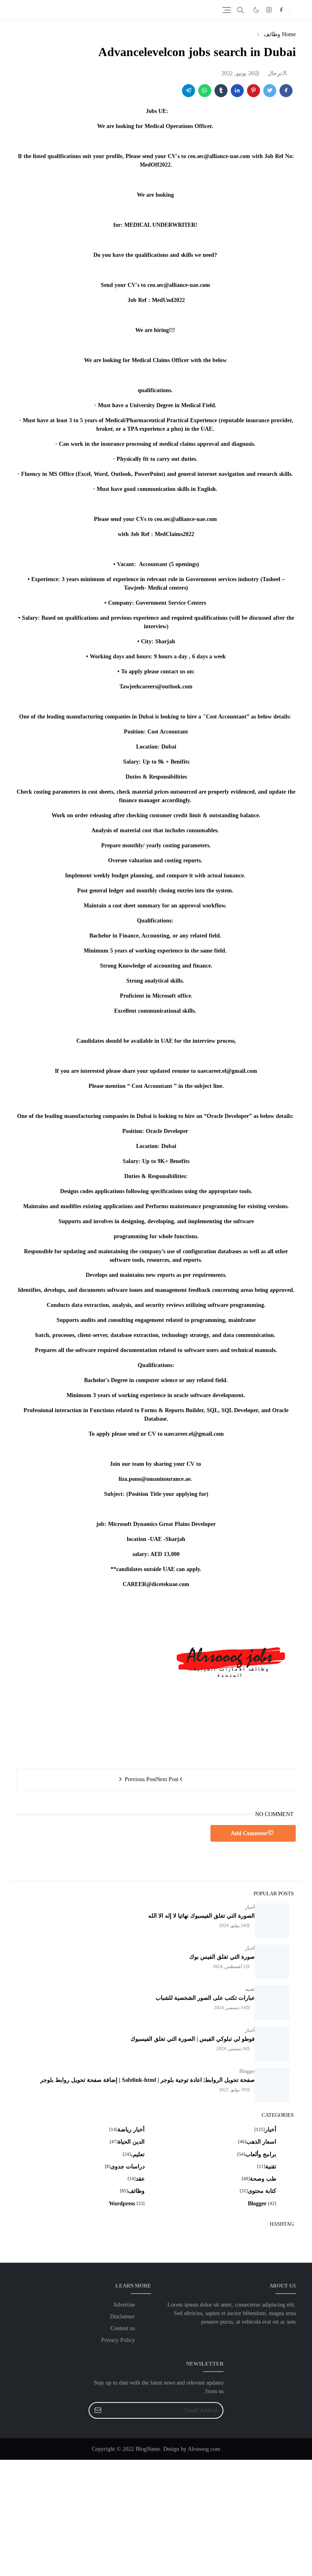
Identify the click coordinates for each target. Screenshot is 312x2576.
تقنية (250, 1989)
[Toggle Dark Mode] (256, 10)
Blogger (247, 2071)
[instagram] (269, 10)
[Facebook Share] (286, 91)
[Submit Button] (98, 2410)
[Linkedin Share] (237, 91)
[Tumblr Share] (221, 91)
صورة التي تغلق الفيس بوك (222, 1957)
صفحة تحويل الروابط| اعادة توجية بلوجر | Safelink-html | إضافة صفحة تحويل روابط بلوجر (147, 2080)
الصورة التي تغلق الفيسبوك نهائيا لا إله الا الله (201, 1916)
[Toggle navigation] (226, 10)
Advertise (124, 2305)
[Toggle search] (240, 10)
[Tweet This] (270, 91)
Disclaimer (122, 2317)
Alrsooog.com (204, 2449)
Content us (123, 2328)
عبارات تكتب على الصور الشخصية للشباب (205, 1998)
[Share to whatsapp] (205, 91)
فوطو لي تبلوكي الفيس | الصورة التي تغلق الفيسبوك (193, 2039)
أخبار (250, 1907)
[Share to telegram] (188, 91)
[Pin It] (253, 91)
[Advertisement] (156, 2517)
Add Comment (249, 1833)
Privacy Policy (118, 2340)
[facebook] (281, 10)
